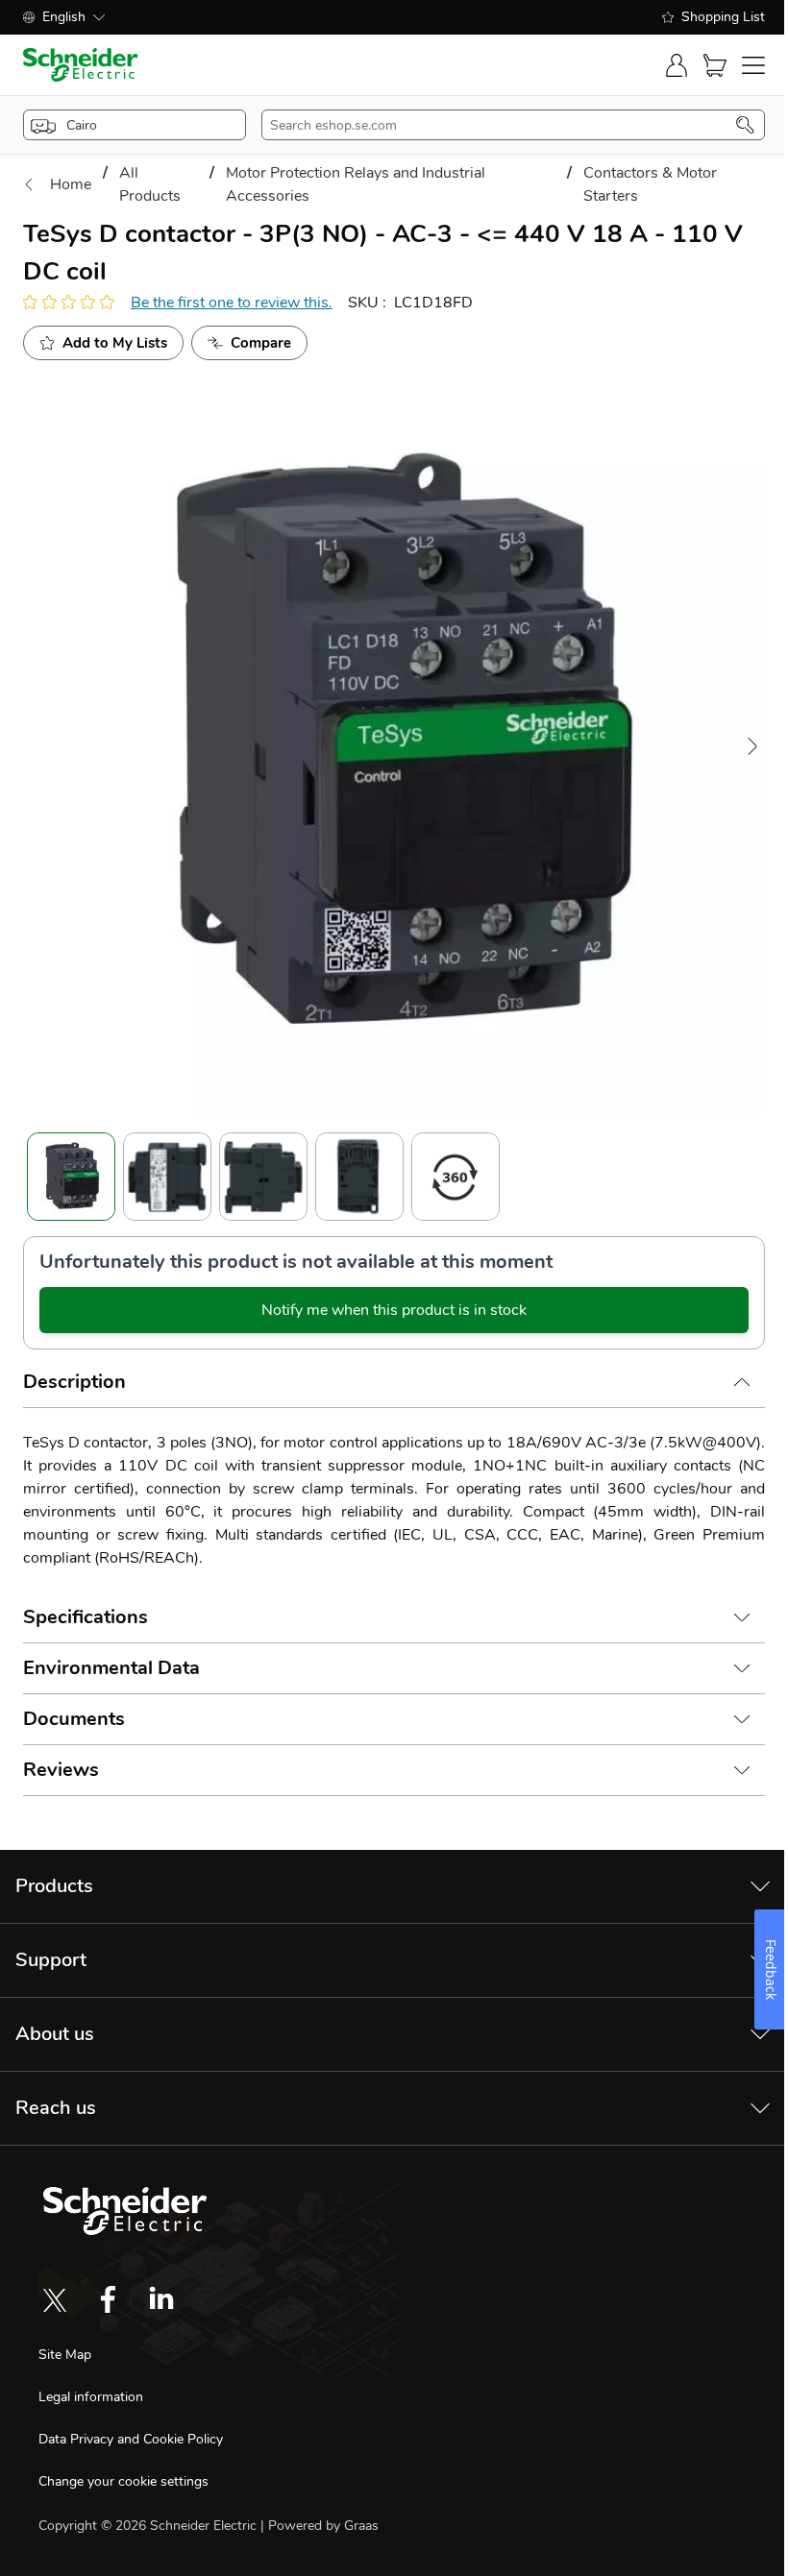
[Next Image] (752, 746)
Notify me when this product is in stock (394, 1310)
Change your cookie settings (123, 2481)
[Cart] (715, 65)
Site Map (65, 2355)
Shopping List (723, 17)
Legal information (91, 2397)
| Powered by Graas (320, 2526)
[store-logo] (81, 65)
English (64, 17)
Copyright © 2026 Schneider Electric (149, 2526)
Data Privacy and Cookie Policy (131, 2439)
